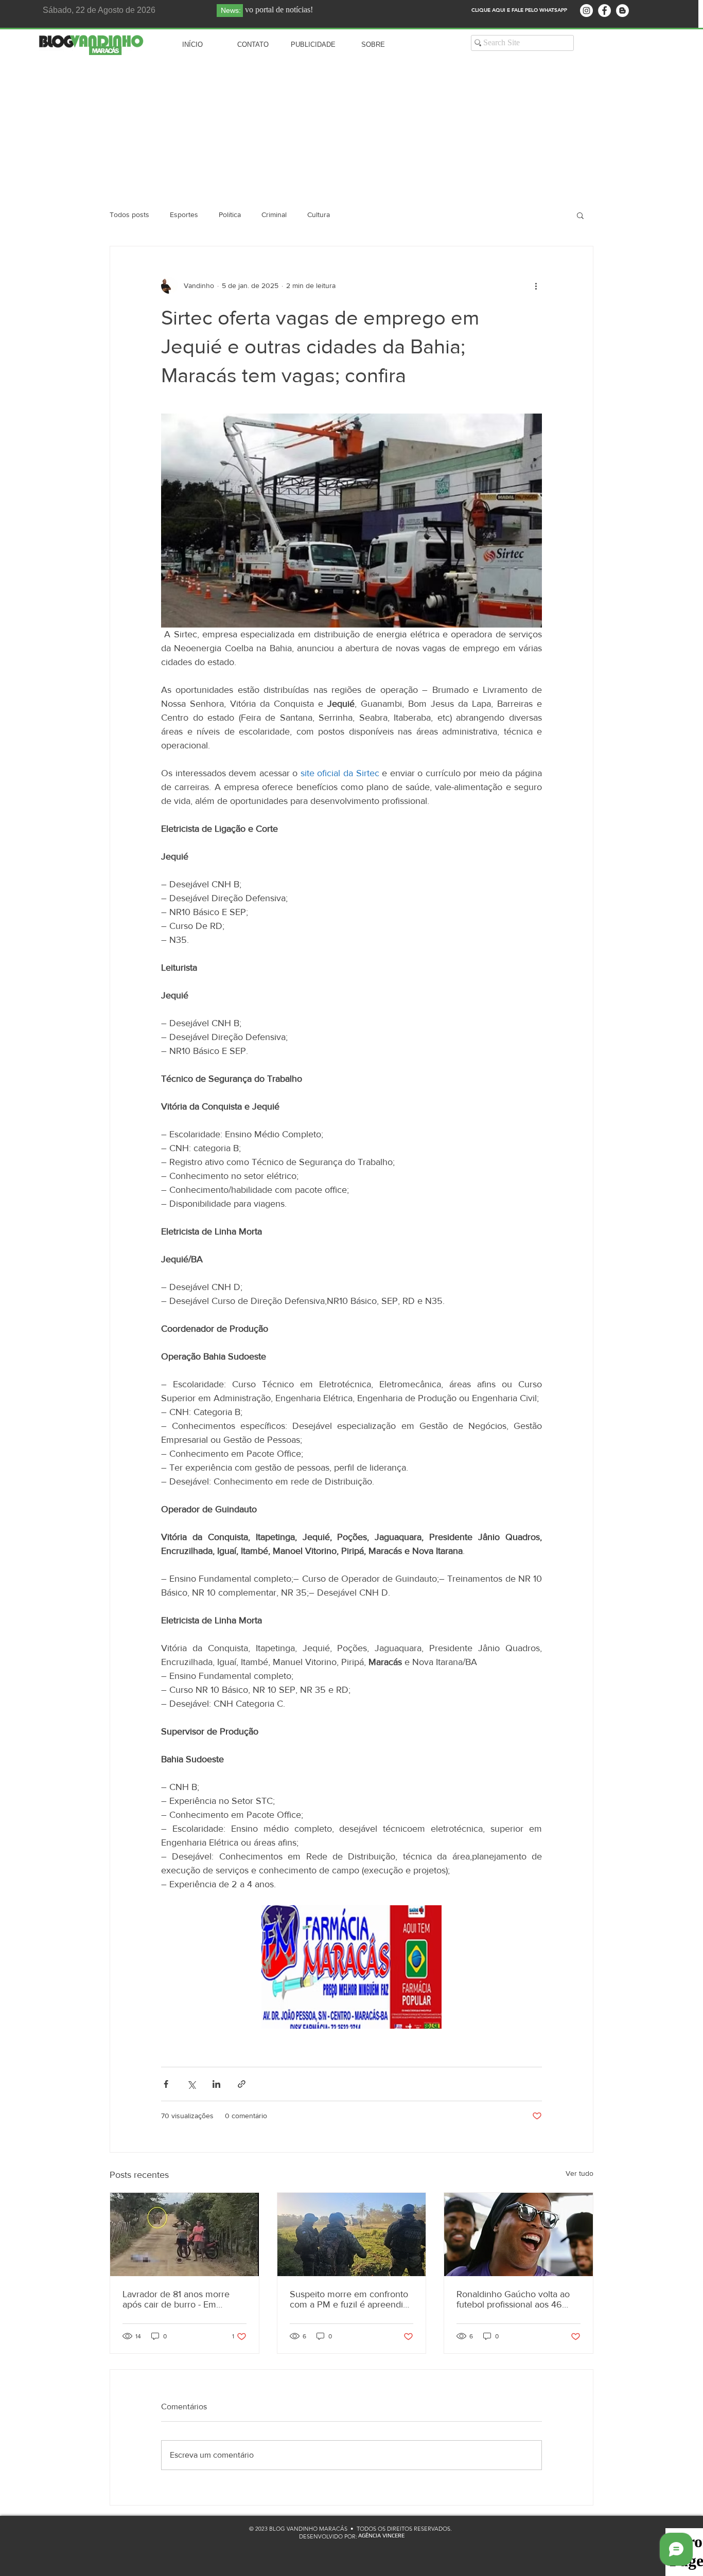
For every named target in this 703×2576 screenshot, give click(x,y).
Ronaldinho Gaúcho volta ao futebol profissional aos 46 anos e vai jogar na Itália (513, 2299)
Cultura (319, 214)
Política (230, 214)
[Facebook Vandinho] (604, 11)
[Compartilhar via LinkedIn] (216, 2084)
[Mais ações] (536, 285)
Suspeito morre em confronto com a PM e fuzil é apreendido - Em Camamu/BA (351, 2299)
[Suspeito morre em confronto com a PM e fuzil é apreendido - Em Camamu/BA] (352, 2234)
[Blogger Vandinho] (622, 11)
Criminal (274, 214)
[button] (580, 215)
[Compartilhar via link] (242, 2084)
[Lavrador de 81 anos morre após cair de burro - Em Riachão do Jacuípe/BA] (184, 2234)
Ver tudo (579, 2173)
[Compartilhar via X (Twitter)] (191, 2084)
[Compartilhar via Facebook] (166, 2084)
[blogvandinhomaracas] (586, 11)
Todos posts (129, 214)
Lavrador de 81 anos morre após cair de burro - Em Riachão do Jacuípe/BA (176, 2299)
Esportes (184, 214)
